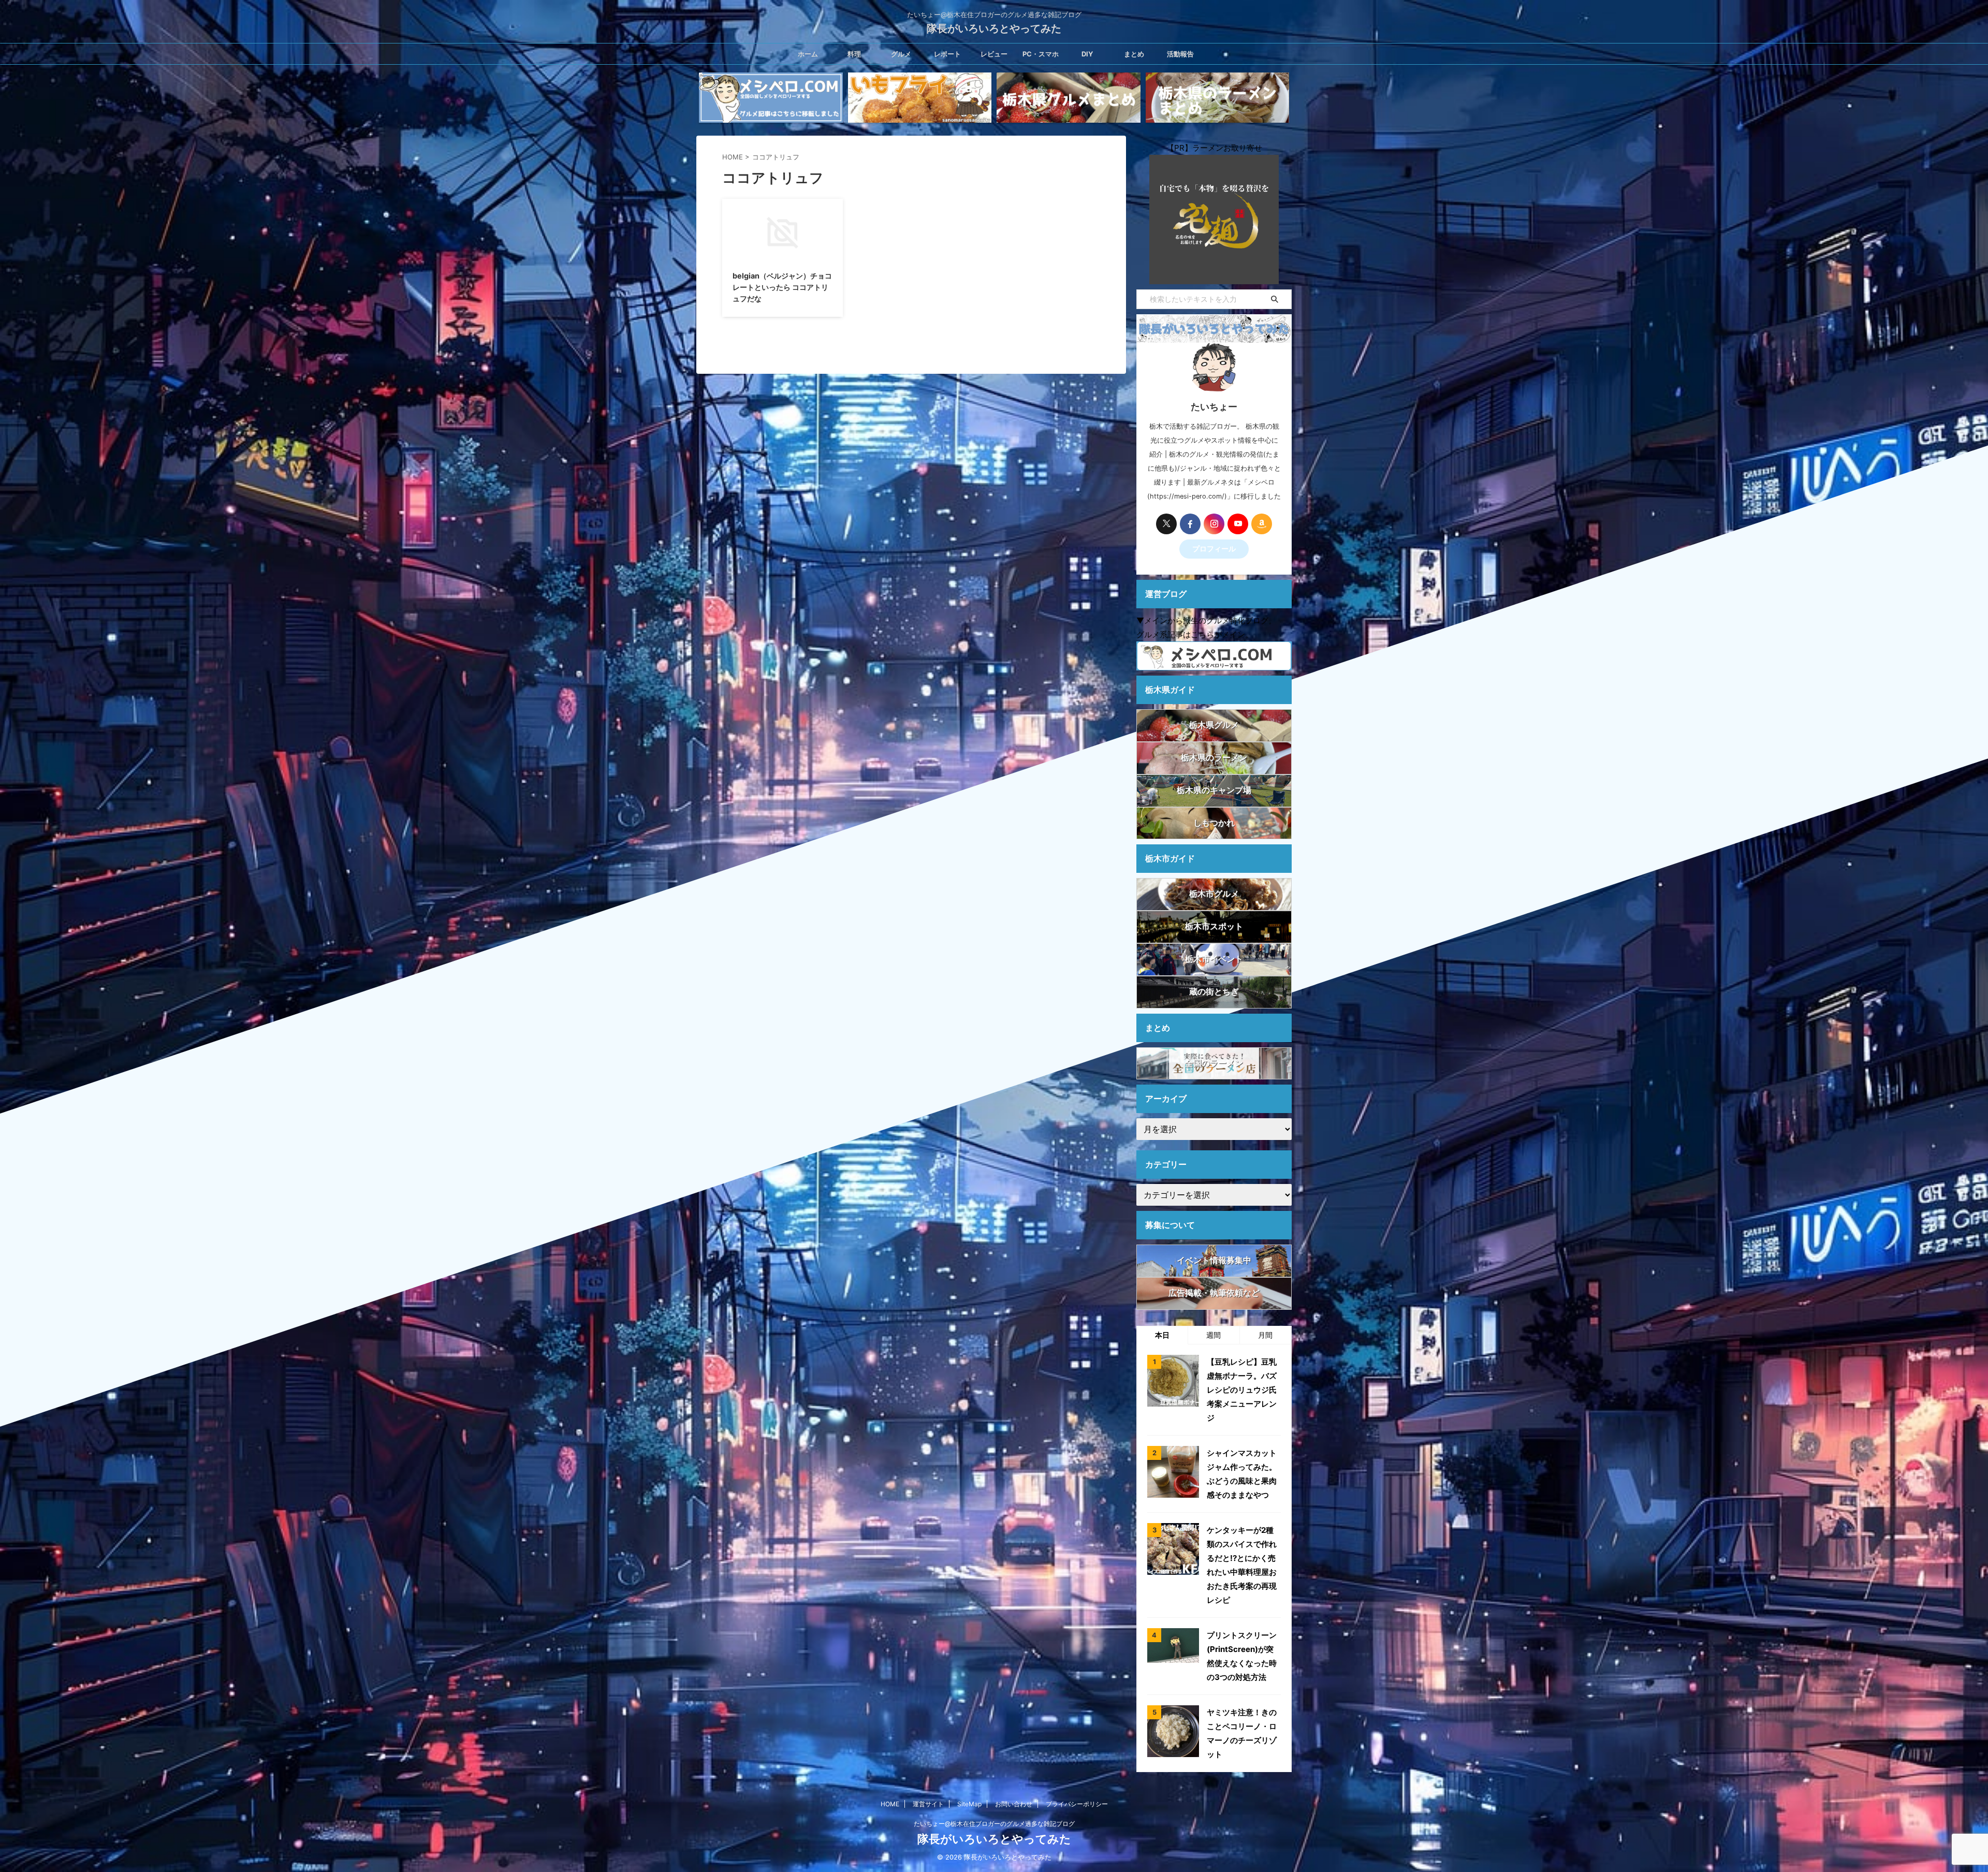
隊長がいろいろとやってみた (994, 28)
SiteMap (969, 1804)
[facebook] (1190, 524)
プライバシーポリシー (1077, 1804)
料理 (854, 54)
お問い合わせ (1014, 1804)
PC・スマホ (1041, 54)
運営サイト (928, 1804)
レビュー (994, 54)
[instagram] (1214, 524)
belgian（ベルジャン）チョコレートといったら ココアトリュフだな (782, 287)
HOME (890, 1804)
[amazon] (1262, 524)
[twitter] (1166, 524)
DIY (1087, 54)
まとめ (1134, 54)
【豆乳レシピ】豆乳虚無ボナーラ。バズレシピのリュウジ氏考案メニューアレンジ (1242, 1390)
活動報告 (1180, 54)
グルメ (901, 54)
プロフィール (1214, 549)
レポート (947, 54)
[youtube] (1238, 524)
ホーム (808, 54)
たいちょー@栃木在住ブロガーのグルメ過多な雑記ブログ (994, 1824)
